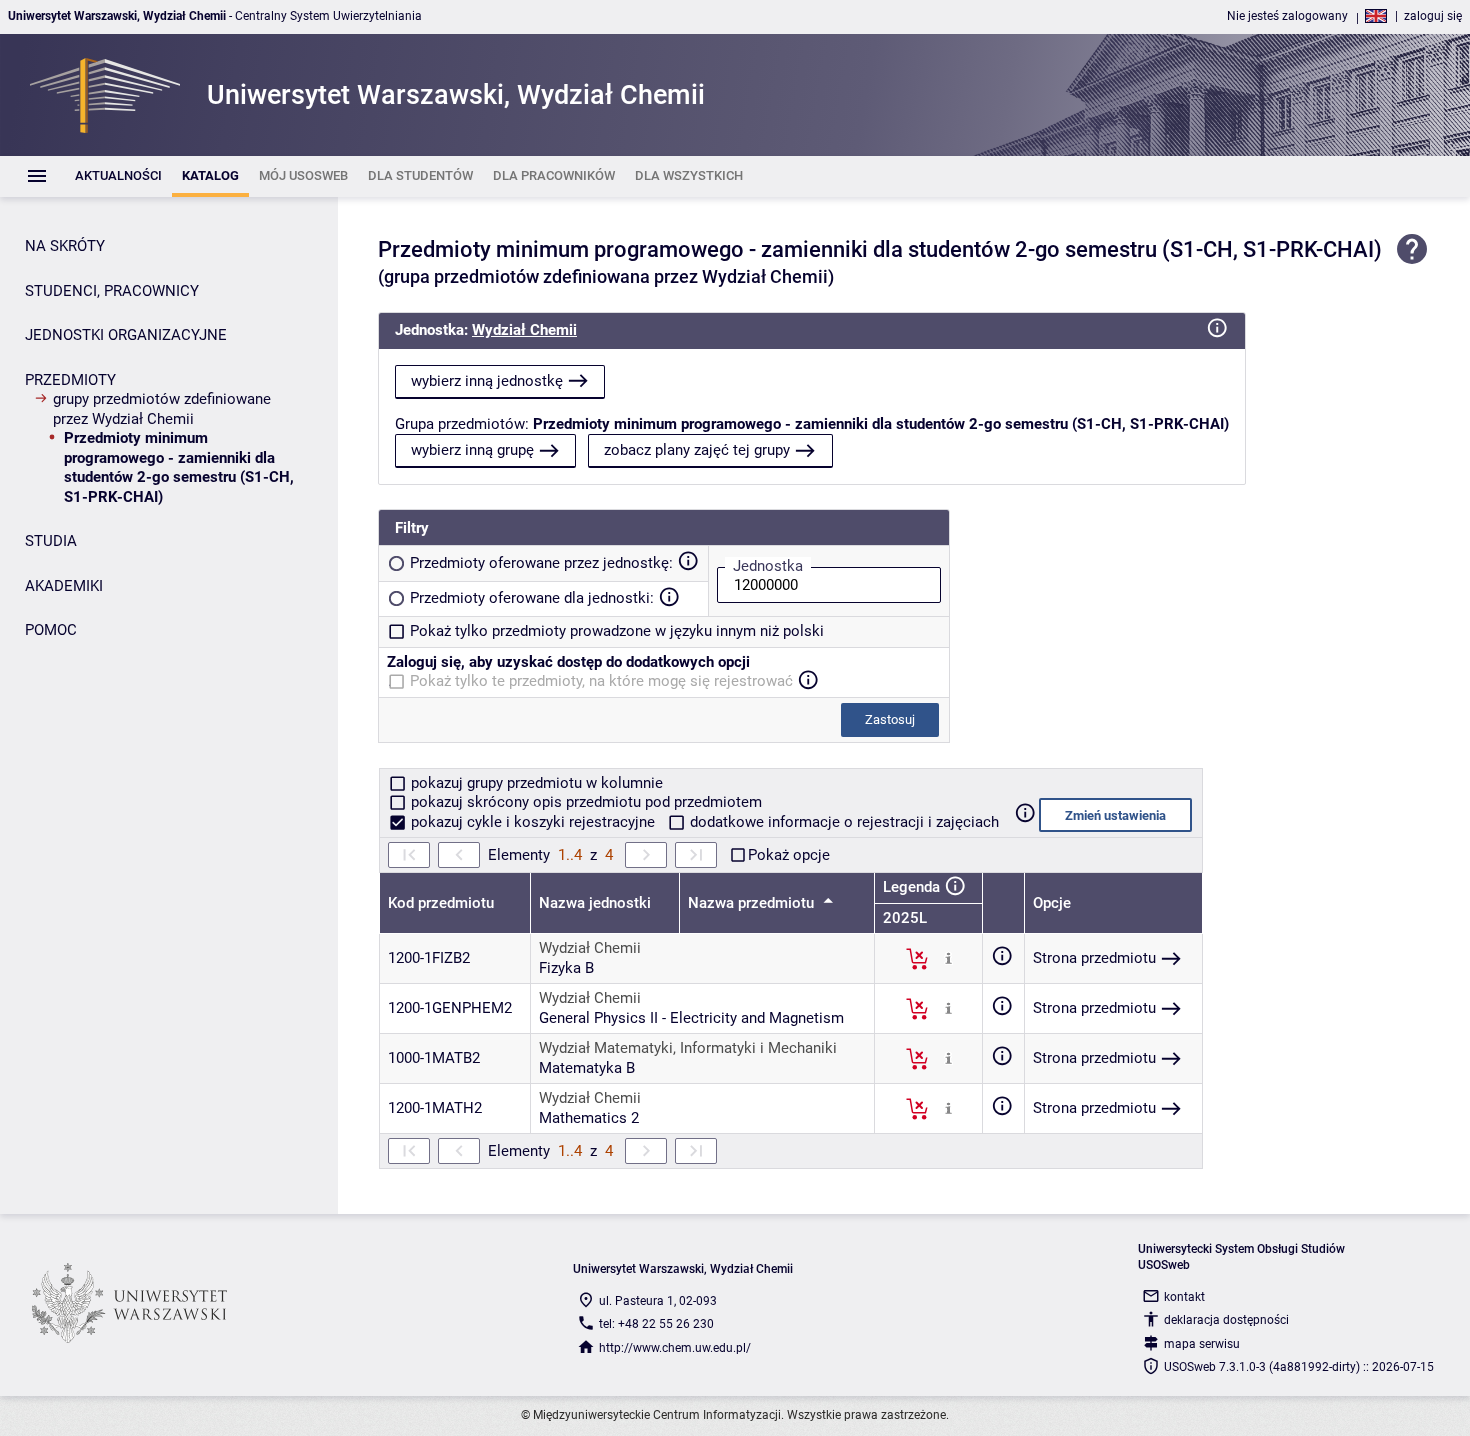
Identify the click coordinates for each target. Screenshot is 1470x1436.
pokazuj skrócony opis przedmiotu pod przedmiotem (584, 802)
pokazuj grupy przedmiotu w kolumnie (535, 783)
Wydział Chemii (524, 330)
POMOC (51, 630)
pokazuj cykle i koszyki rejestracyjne (533, 822)
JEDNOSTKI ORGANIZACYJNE (126, 335)
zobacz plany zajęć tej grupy (697, 450)
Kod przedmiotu (441, 903)
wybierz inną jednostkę (487, 381)
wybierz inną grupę (472, 450)
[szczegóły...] (948, 958)
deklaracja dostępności (1226, 1320)
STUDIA (51, 541)
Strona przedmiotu (1094, 958)
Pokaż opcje (789, 855)
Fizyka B (566, 968)
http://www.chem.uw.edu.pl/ (675, 1348)
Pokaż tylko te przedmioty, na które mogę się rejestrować (601, 681)
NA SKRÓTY (65, 246)
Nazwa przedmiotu (753, 903)
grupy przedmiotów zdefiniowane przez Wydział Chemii (162, 409)
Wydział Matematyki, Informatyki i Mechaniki (688, 1048)
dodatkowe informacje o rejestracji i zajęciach (842, 822)
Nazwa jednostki (595, 903)
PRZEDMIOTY (70, 380)
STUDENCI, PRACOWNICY (112, 291)
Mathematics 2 (589, 1118)
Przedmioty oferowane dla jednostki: (532, 598)
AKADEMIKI (64, 586)
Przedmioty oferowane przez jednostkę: (541, 563)
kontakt (1184, 1297)
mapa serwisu (1202, 1344)
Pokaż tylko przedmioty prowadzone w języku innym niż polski (617, 631)
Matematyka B (587, 1068)
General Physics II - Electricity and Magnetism (691, 1018)
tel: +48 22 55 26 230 (656, 1324)
